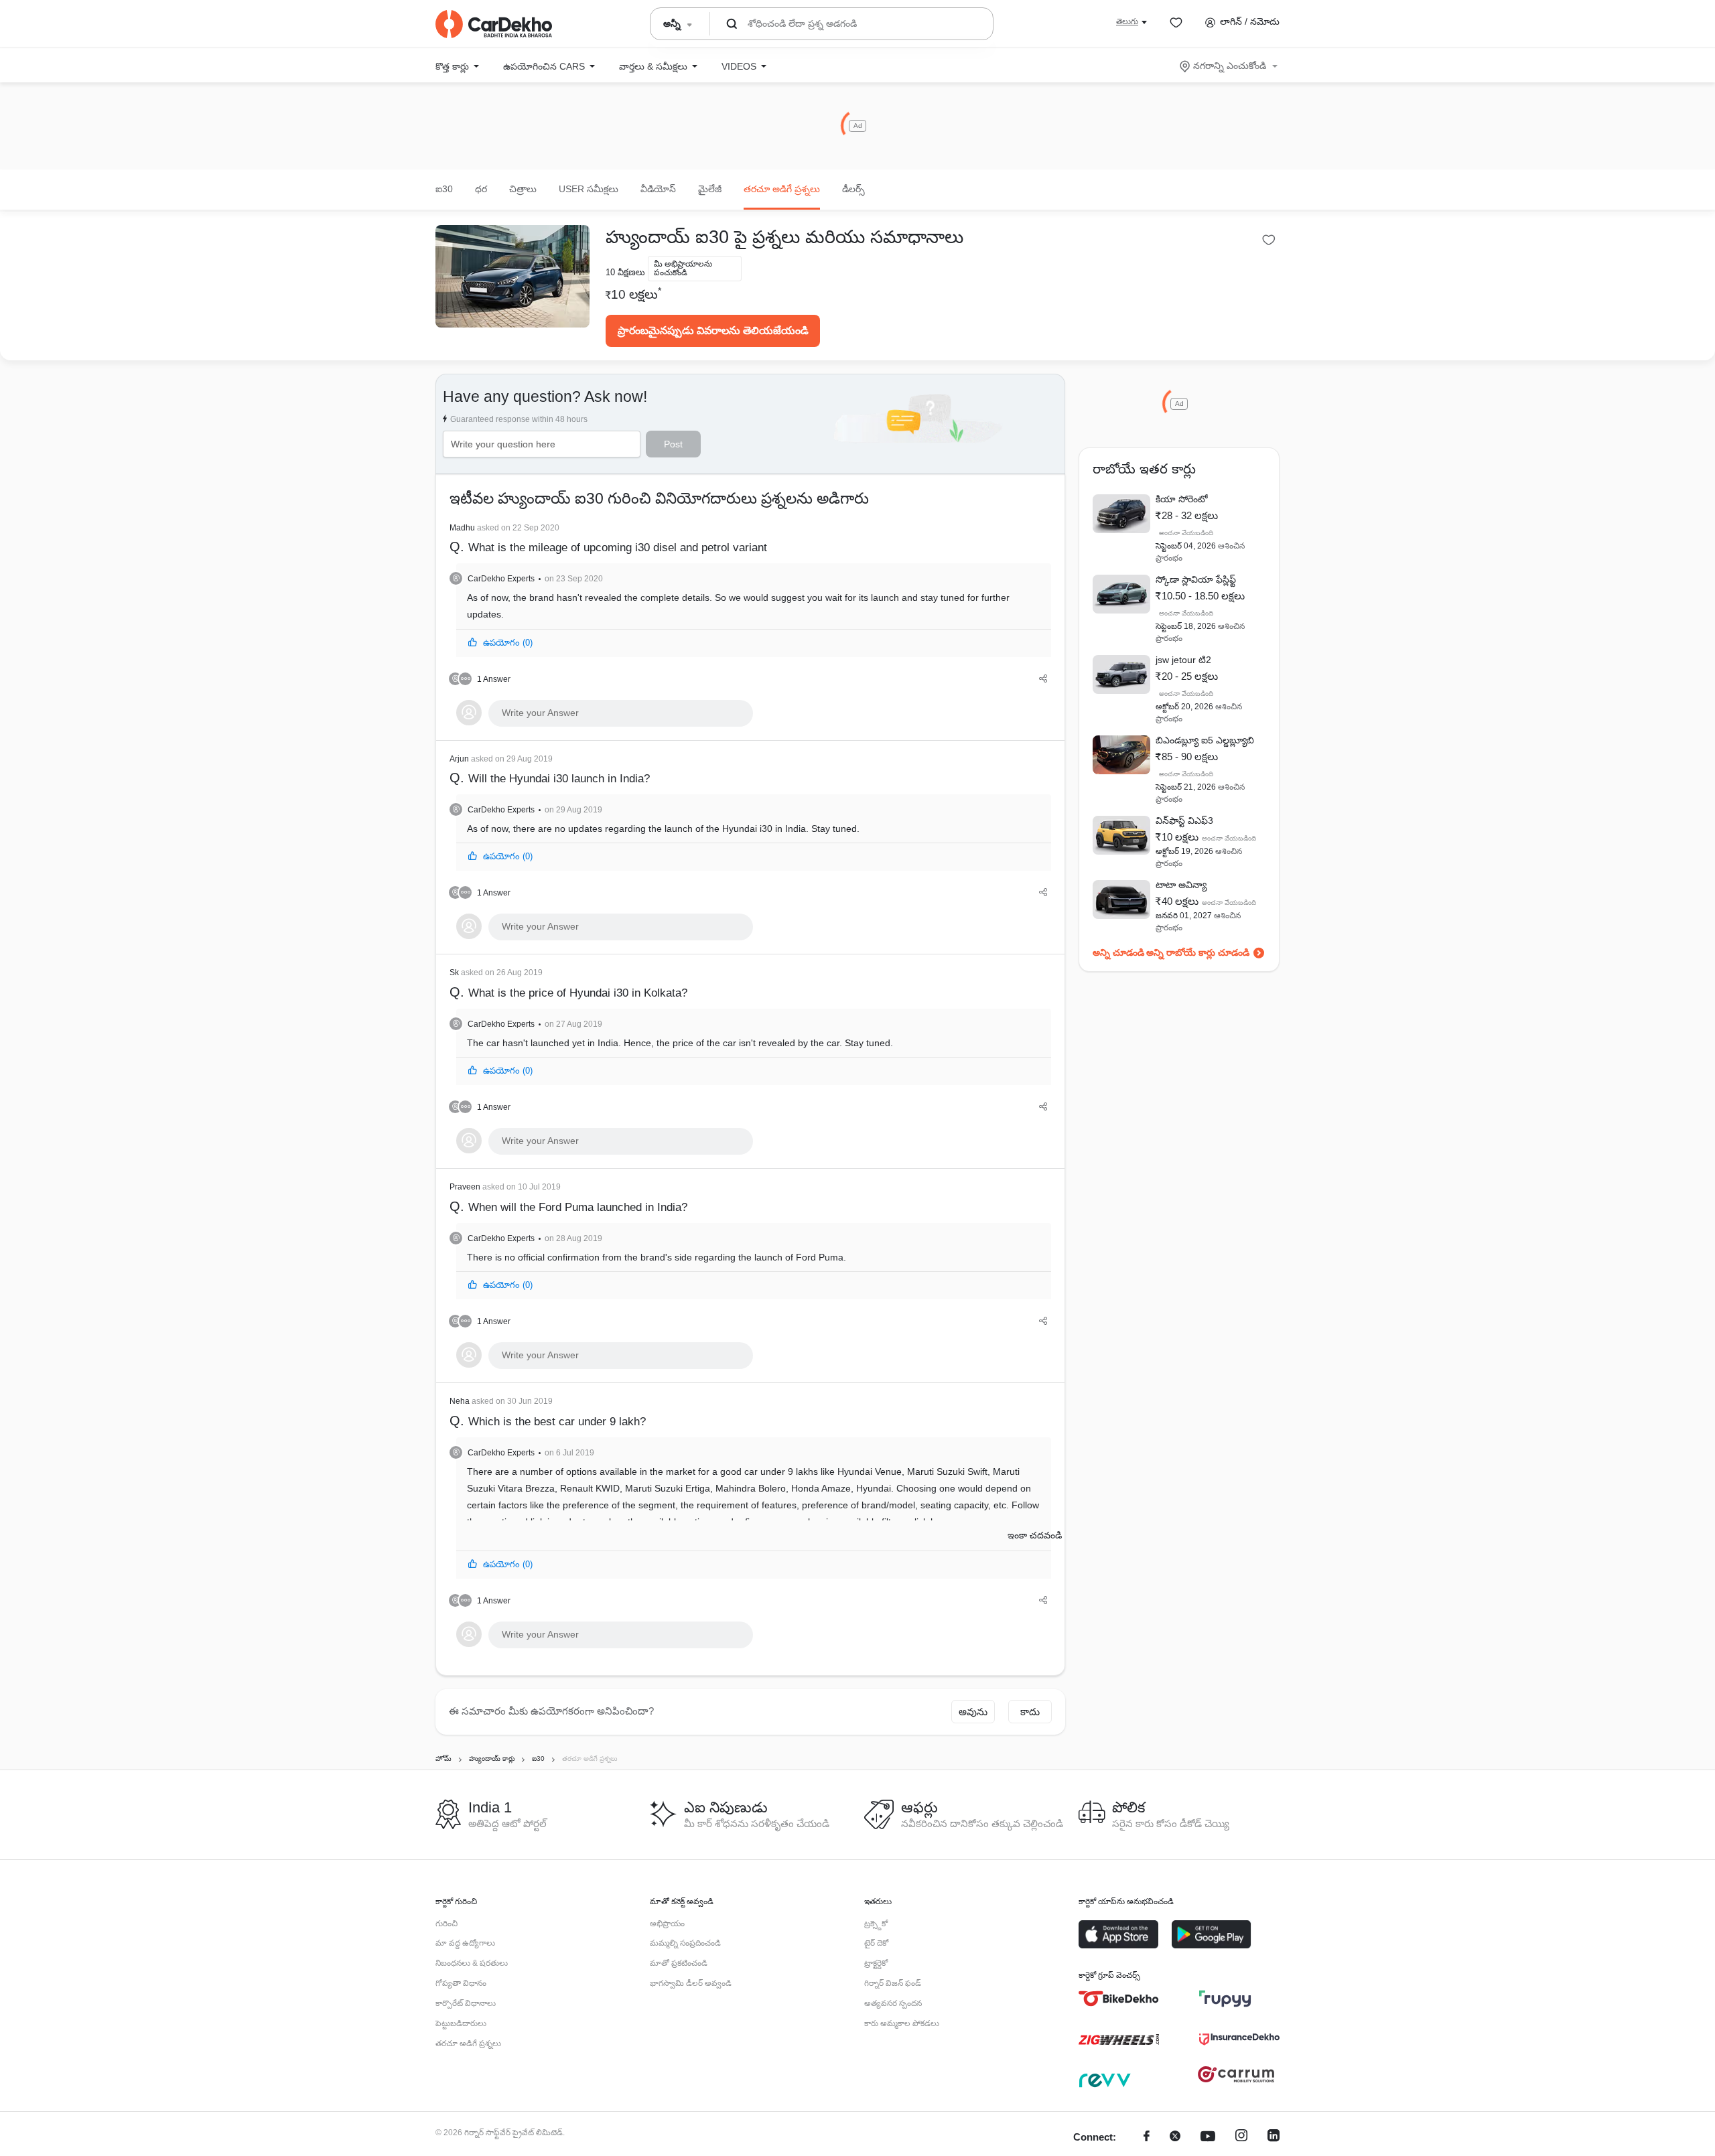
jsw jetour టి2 (1183, 660)
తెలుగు (1127, 21)
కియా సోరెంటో (1182, 499)
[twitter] (1175, 2138)
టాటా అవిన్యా (1181, 885)
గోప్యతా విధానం (461, 1983)
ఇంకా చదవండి (1035, 1535)
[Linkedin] (1274, 2138)
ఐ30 (444, 189)
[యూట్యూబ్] (1208, 2138)
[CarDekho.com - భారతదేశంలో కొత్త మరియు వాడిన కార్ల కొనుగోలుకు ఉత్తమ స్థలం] (494, 24)
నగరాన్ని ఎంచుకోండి (1230, 66)
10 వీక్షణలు (625, 272)
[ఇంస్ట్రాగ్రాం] (1241, 2138)
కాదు (1030, 1712)
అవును (973, 1712)
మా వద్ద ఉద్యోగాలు (465, 1943)
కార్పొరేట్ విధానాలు (466, 2003)
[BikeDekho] (1119, 1999)
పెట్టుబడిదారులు (461, 2023)
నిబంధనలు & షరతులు (472, 1963)
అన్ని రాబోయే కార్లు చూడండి (1198, 952)
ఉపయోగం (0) (508, 643)
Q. (608, 539)
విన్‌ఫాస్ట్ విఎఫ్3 (1184, 820)
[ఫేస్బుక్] (1147, 2138)
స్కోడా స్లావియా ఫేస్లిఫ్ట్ (1196, 579)
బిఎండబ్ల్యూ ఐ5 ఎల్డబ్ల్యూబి (1205, 740)
